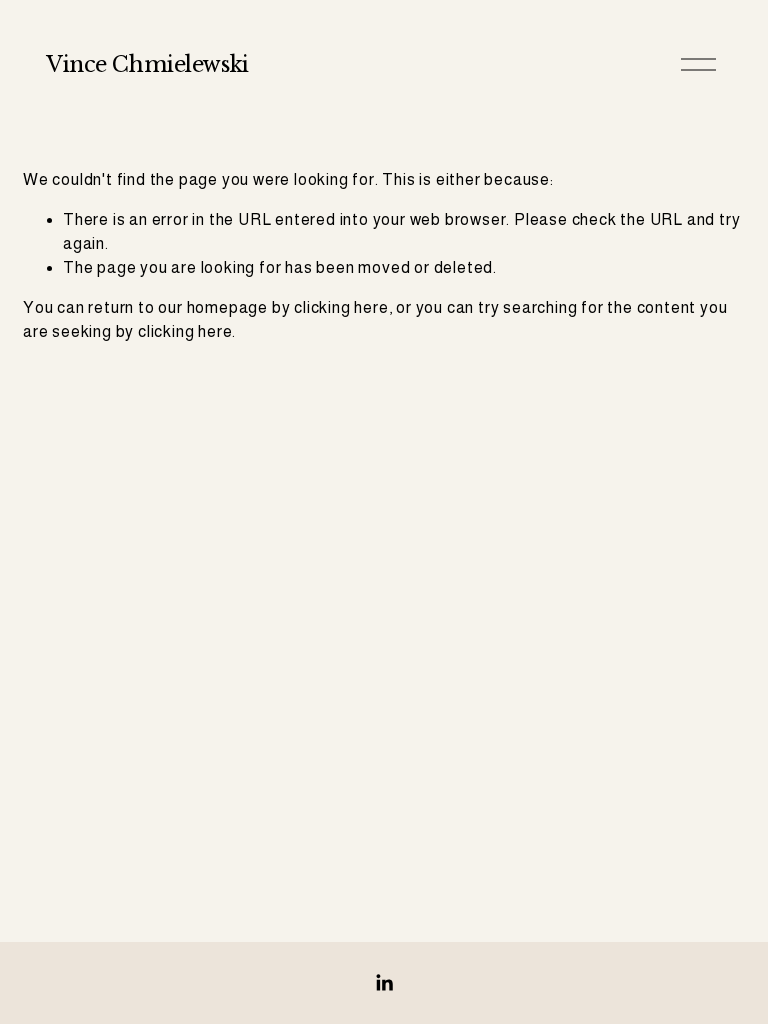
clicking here (341, 307)
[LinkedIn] (384, 983)
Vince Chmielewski (147, 64)
